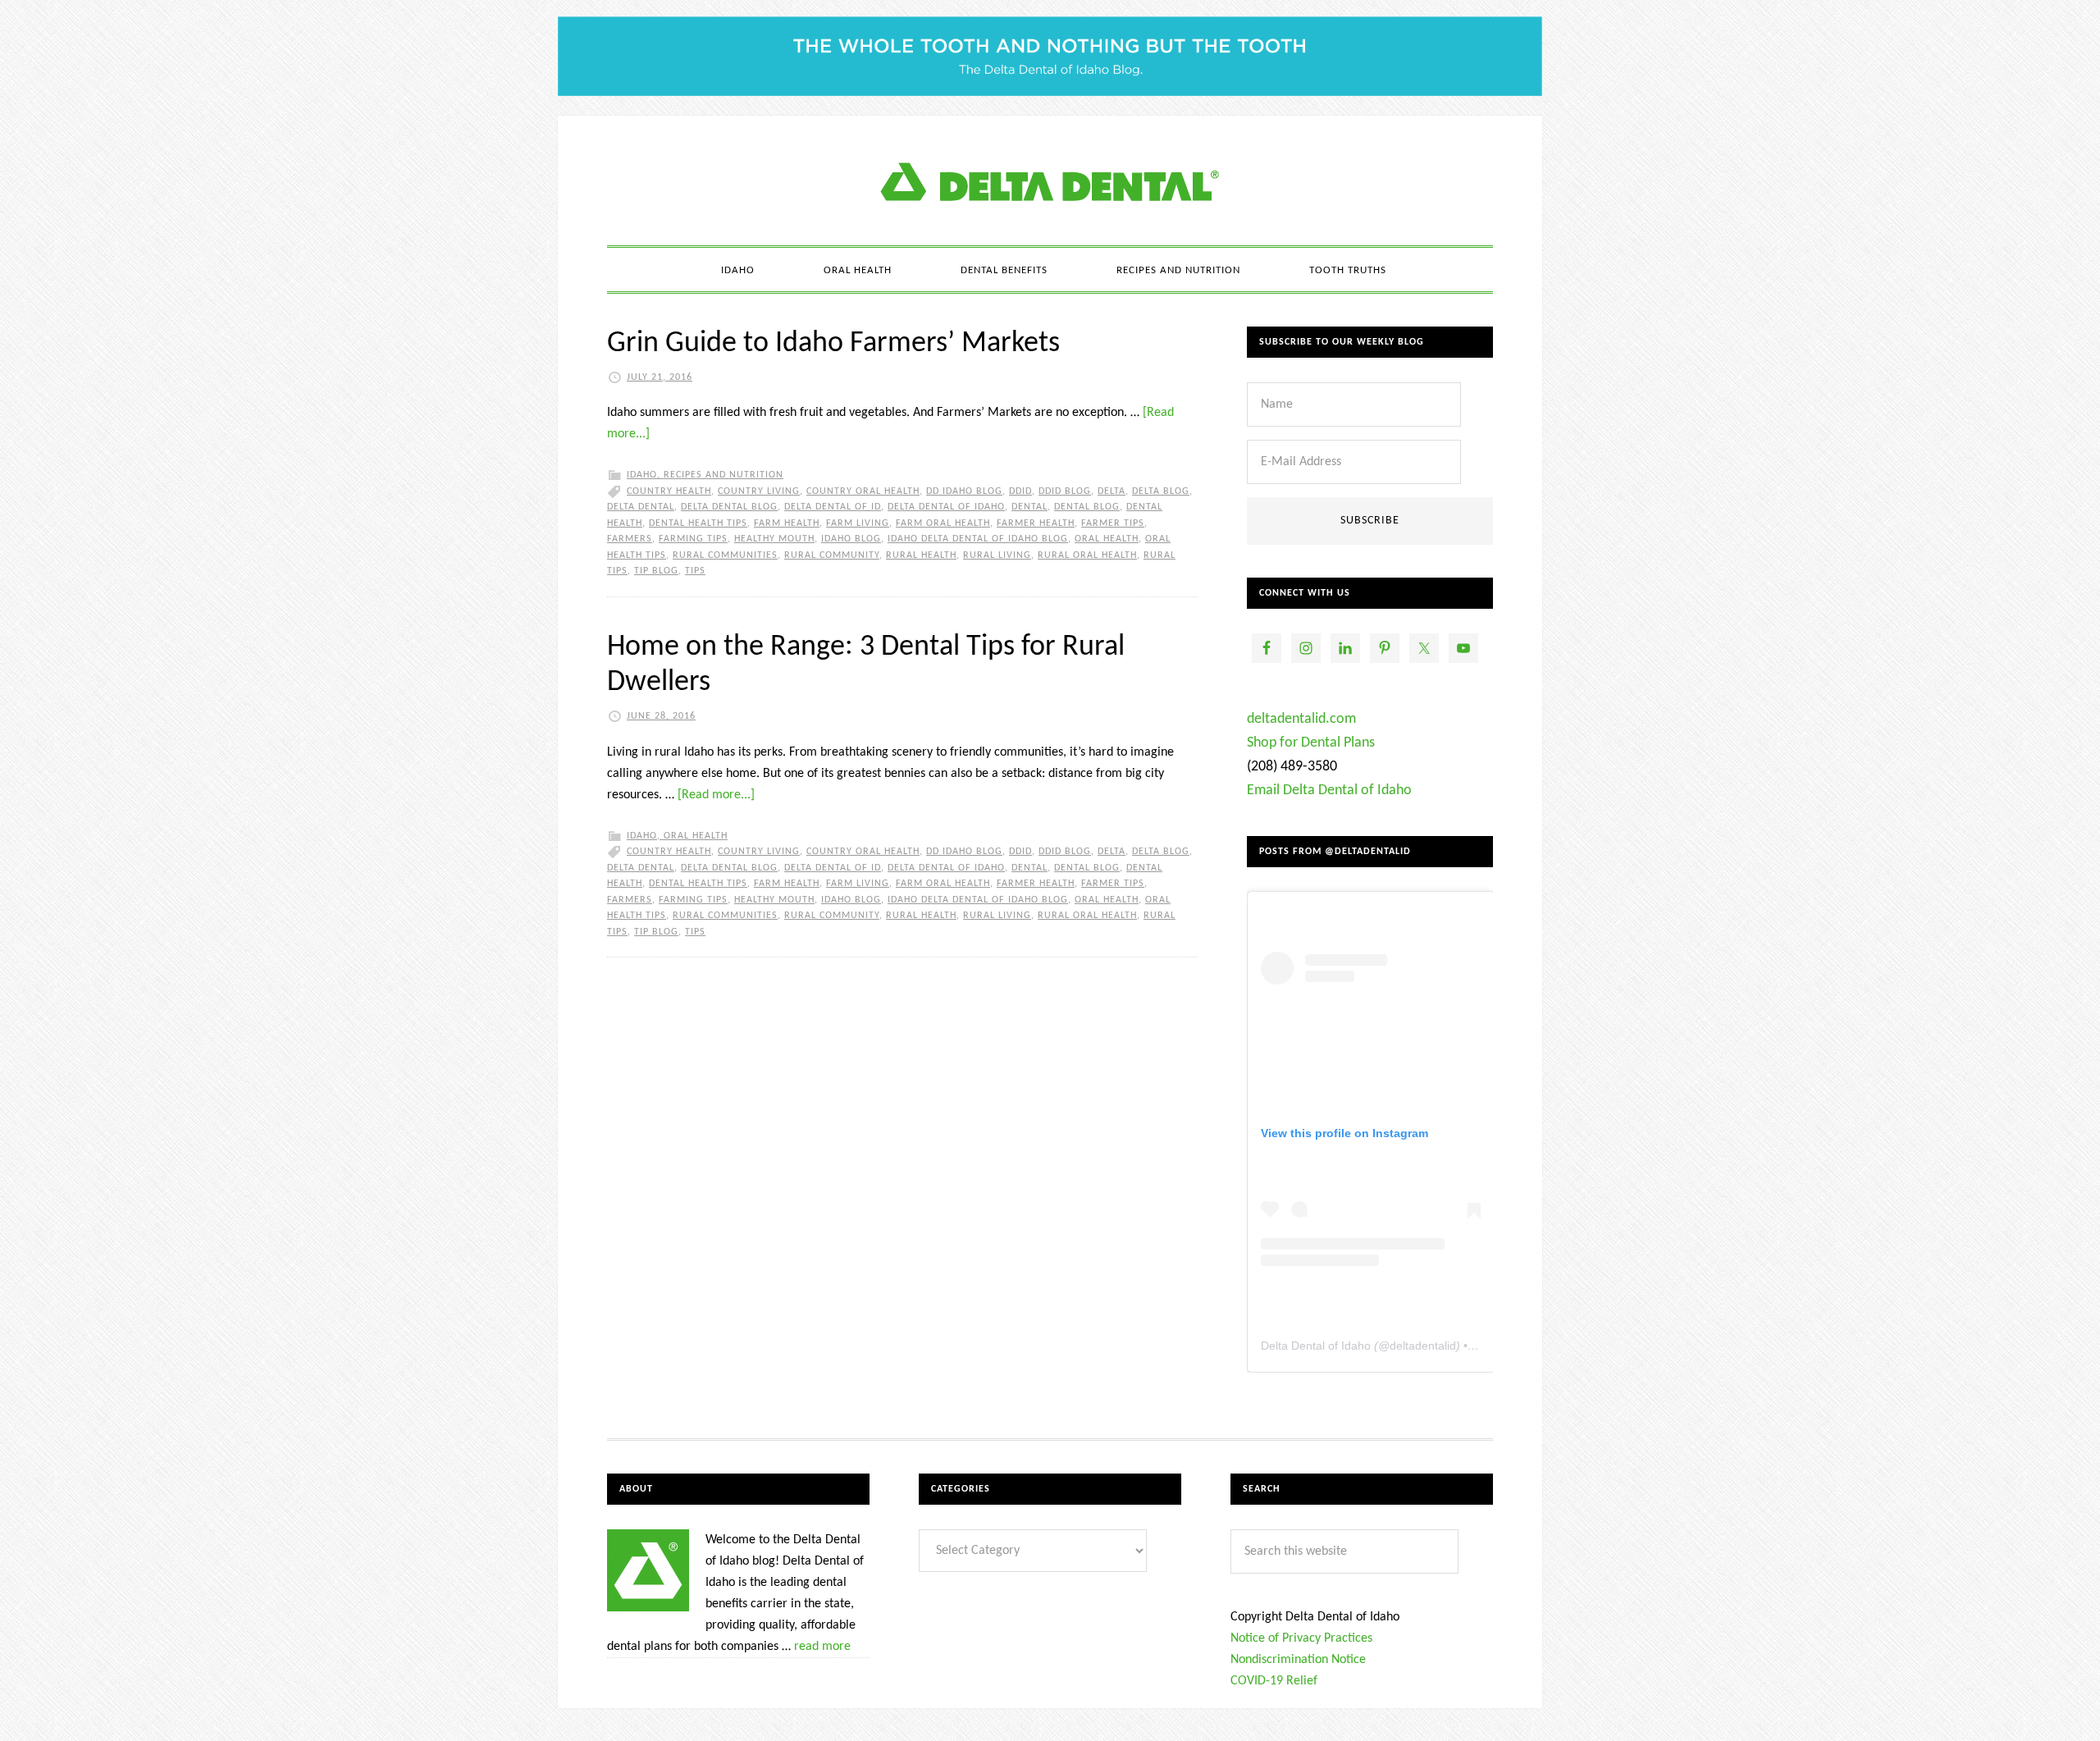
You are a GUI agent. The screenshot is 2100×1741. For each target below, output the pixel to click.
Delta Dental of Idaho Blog (1050, 180)
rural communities (725, 555)
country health (669, 491)
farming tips (693, 539)
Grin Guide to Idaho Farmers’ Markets (833, 344)
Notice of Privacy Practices (1301, 1638)
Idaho (642, 475)
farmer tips (1113, 523)
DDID (1020, 491)
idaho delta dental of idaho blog (978, 539)
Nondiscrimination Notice (1298, 1660)
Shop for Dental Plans (1311, 743)
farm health (787, 523)
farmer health (1036, 523)
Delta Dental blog (729, 507)
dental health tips (698, 523)
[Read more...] (716, 795)
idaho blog (851, 539)
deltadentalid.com (1301, 719)
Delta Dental (641, 507)
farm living (858, 523)
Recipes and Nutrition (724, 475)
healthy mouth (774, 539)
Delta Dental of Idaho (946, 507)
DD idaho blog (964, 491)
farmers (630, 539)
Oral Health (696, 836)
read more (822, 1647)
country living (759, 491)
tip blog (656, 571)
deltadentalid (1423, 1346)
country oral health (863, 491)
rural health (921, 555)
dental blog (1087, 507)
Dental (1029, 507)
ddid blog (1065, 491)
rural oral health (1087, 555)
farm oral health (943, 523)
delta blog (1161, 491)
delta (1112, 491)
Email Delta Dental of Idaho (1329, 791)
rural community (832, 555)
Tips (695, 571)
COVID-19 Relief (1274, 1681)
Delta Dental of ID (833, 507)
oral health (1107, 539)
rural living (997, 555)
